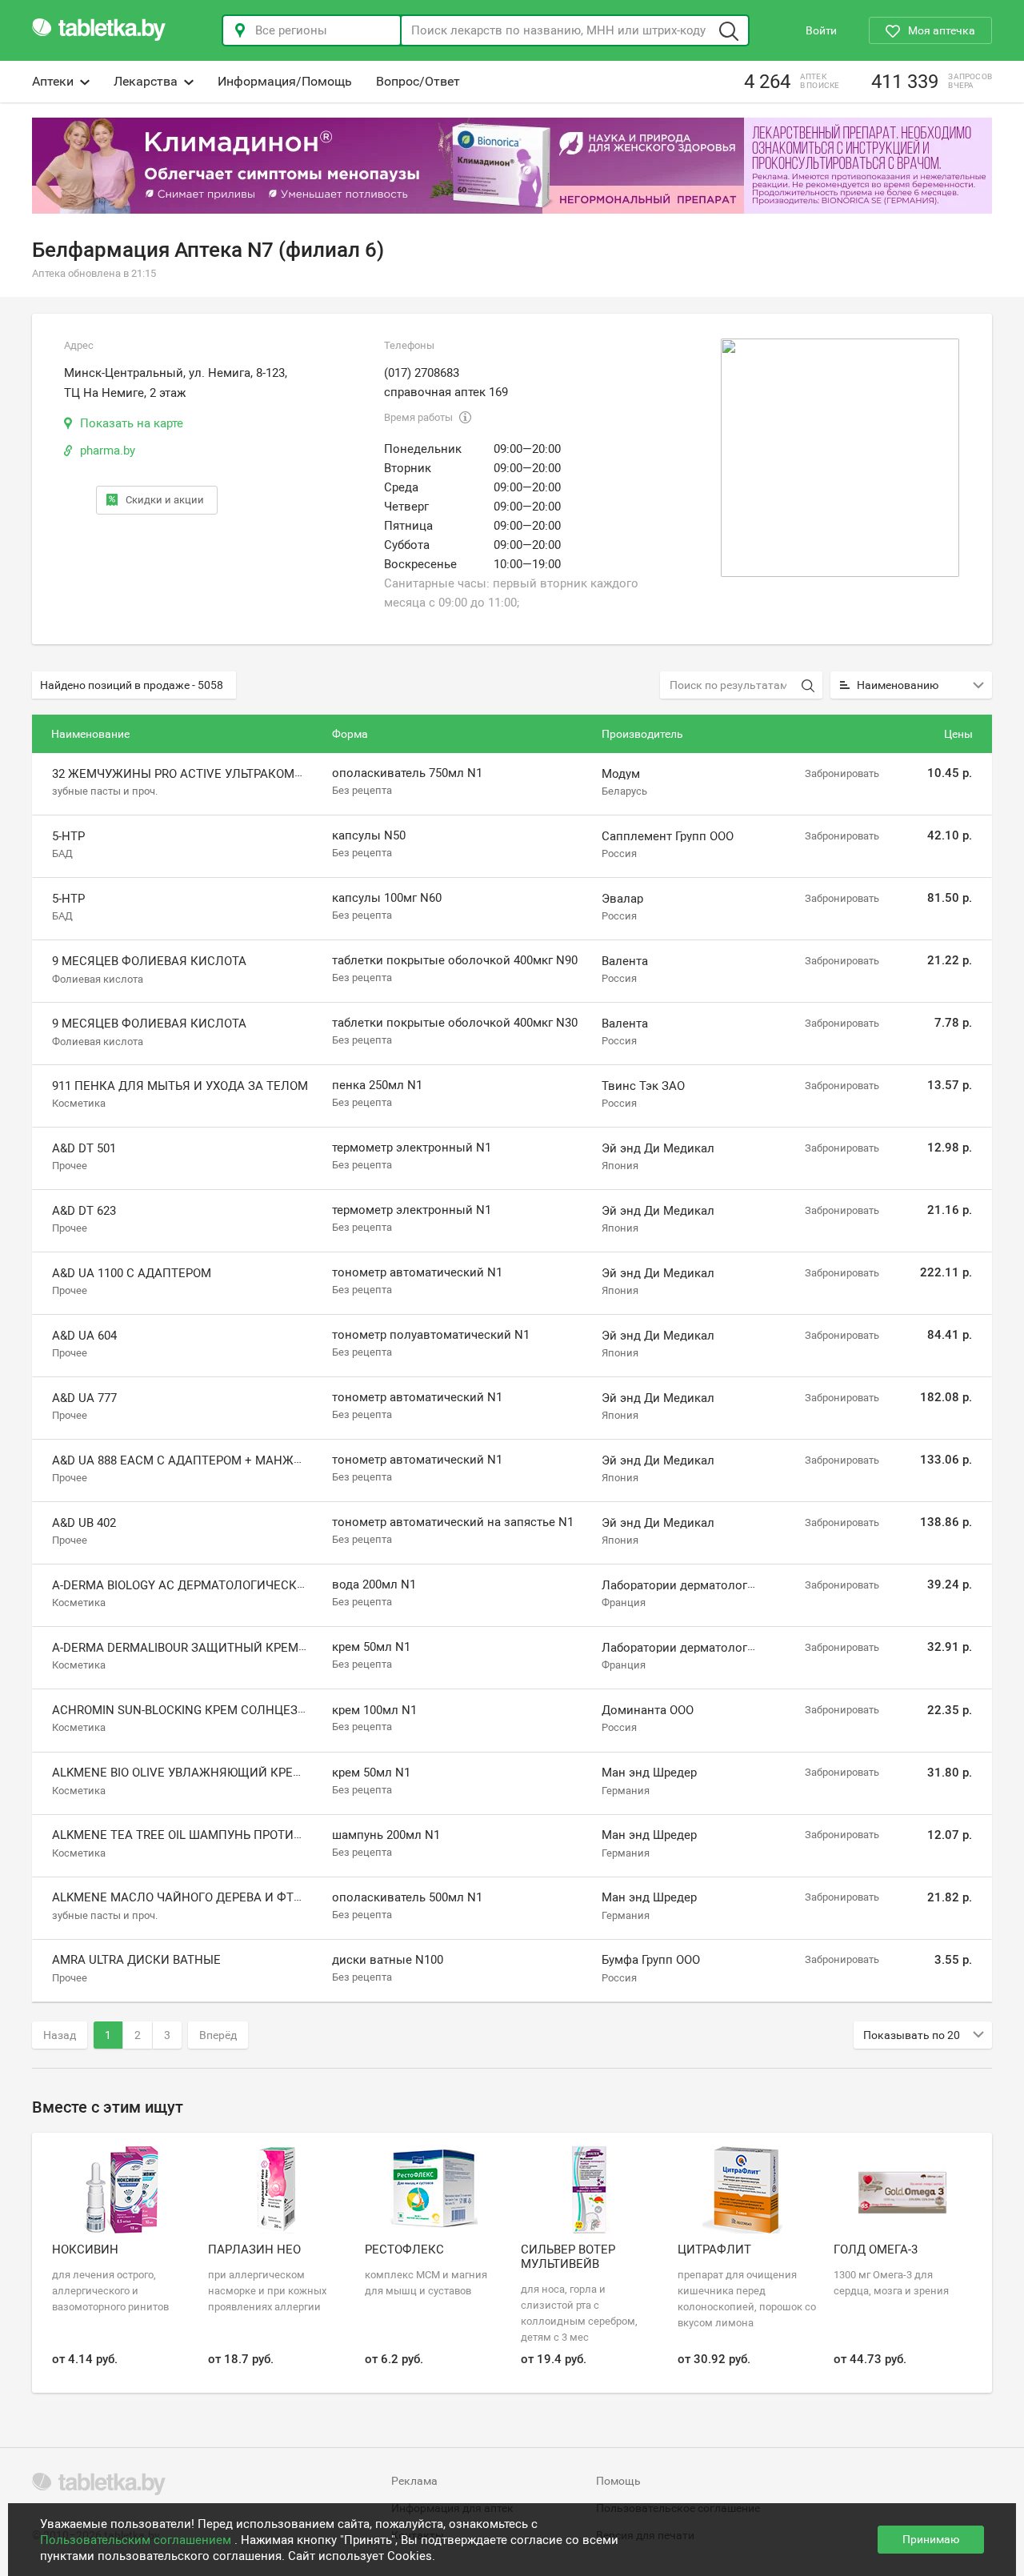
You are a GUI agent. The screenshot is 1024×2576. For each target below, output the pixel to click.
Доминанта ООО (648, 1710)
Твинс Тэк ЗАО (643, 1086)
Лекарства (146, 81)
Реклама (414, 2481)
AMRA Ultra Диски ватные (136, 1960)
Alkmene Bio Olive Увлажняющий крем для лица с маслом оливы (268, 1773)
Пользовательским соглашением (137, 2540)
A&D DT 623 (84, 1211)
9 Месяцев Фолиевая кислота (149, 961)
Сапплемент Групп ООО (668, 836)
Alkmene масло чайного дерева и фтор (180, 1897)
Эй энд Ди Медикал (658, 1148)
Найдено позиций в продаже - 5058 (132, 685)
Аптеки (53, 81)
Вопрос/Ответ (418, 81)
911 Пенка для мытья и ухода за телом (180, 1086)
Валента (625, 961)
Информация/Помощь (285, 81)
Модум (621, 774)
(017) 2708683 (422, 373)
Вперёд (218, 2035)
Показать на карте (132, 423)
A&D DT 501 (84, 1148)
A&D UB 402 (84, 1523)
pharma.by (108, 451)
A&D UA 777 (84, 1398)
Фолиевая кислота (98, 978)
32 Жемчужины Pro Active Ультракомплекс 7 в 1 (208, 774)
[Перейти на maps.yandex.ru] (840, 458)
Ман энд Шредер (649, 1773)
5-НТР (68, 836)
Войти (821, 30)
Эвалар (622, 899)
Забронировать (842, 773)
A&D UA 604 (84, 1336)
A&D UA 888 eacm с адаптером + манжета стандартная (229, 1460)
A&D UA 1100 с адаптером (132, 1273)
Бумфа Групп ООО (651, 1960)
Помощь (618, 2481)
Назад (60, 2035)
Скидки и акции (165, 500)
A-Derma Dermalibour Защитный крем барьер (199, 1648)
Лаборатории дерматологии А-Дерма (707, 1585)
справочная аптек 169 (446, 392)
